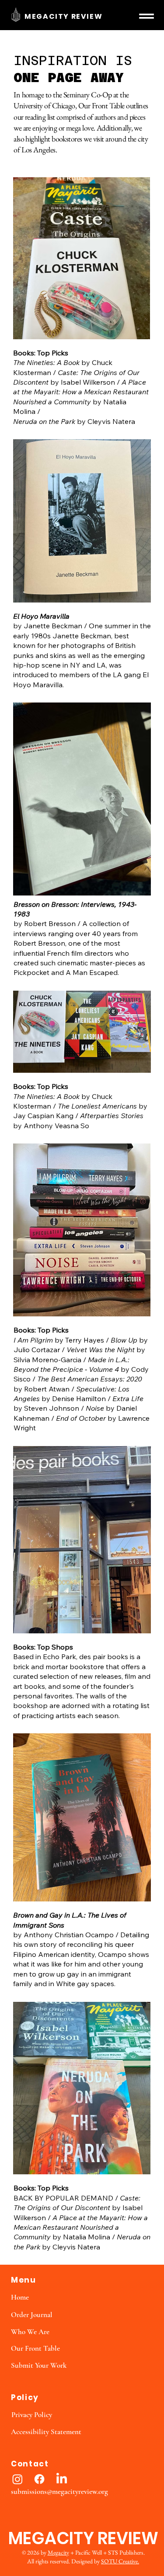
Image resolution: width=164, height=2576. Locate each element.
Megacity (58, 2552)
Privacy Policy (32, 2415)
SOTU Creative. (120, 2561)
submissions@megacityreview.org (59, 2492)
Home (20, 2297)
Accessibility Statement (46, 2432)
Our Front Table (35, 2348)
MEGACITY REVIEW (63, 16)
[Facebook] (39, 2479)
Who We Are (30, 2332)
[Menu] (147, 16)
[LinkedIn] (62, 2479)
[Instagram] (17, 2479)
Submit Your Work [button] (39, 2365)
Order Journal (32, 2315)
